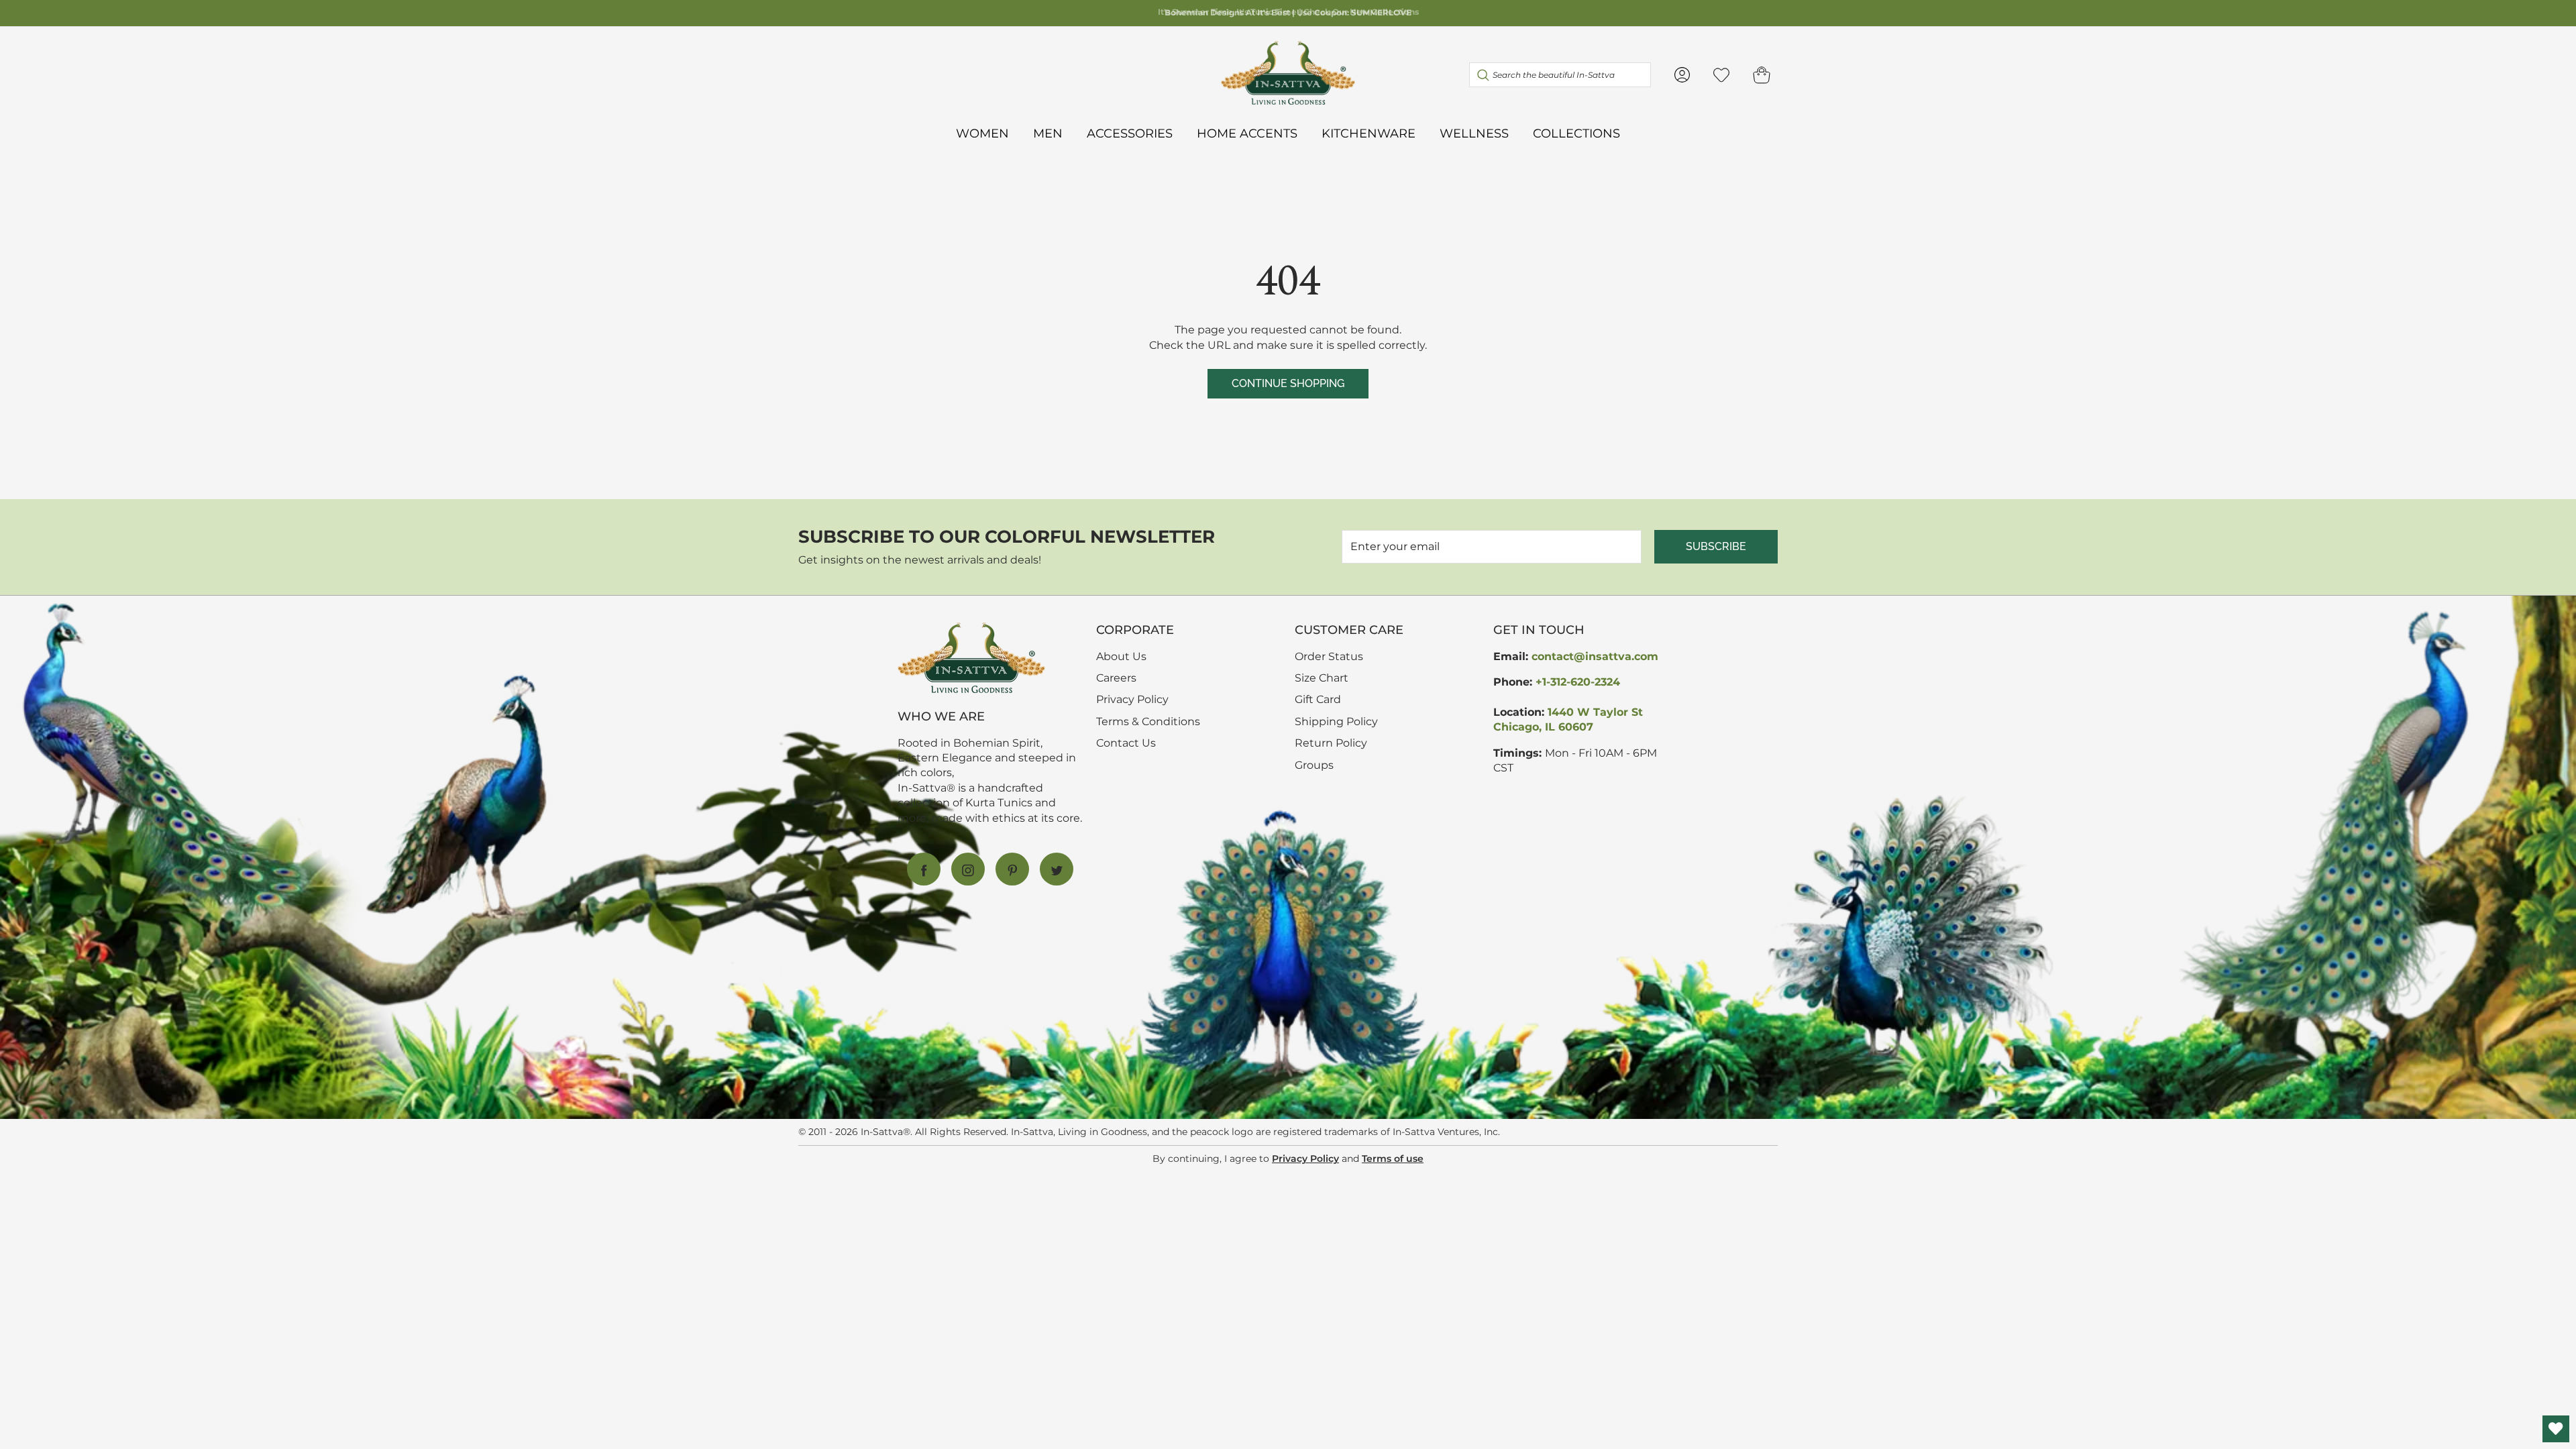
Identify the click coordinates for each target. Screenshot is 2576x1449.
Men (1048, 133)
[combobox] (1560, 74)
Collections (1576, 133)
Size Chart (1322, 678)
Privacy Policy (1132, 699)
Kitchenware (1368, 133)
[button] (1762, 75)
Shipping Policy (1336, 721)
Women (982, 133)
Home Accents (1247, 133)
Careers (1116, 678)
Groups (1314, 765)
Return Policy (1331, 743)
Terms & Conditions (1148, 721)
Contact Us (1126, 743)
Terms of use (1393, 1159)
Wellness (1474, 133)
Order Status (1329, 656)
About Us (1121, 656)
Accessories (1130, 133)
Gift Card (1318, 699)
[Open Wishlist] (2556, 1429)
